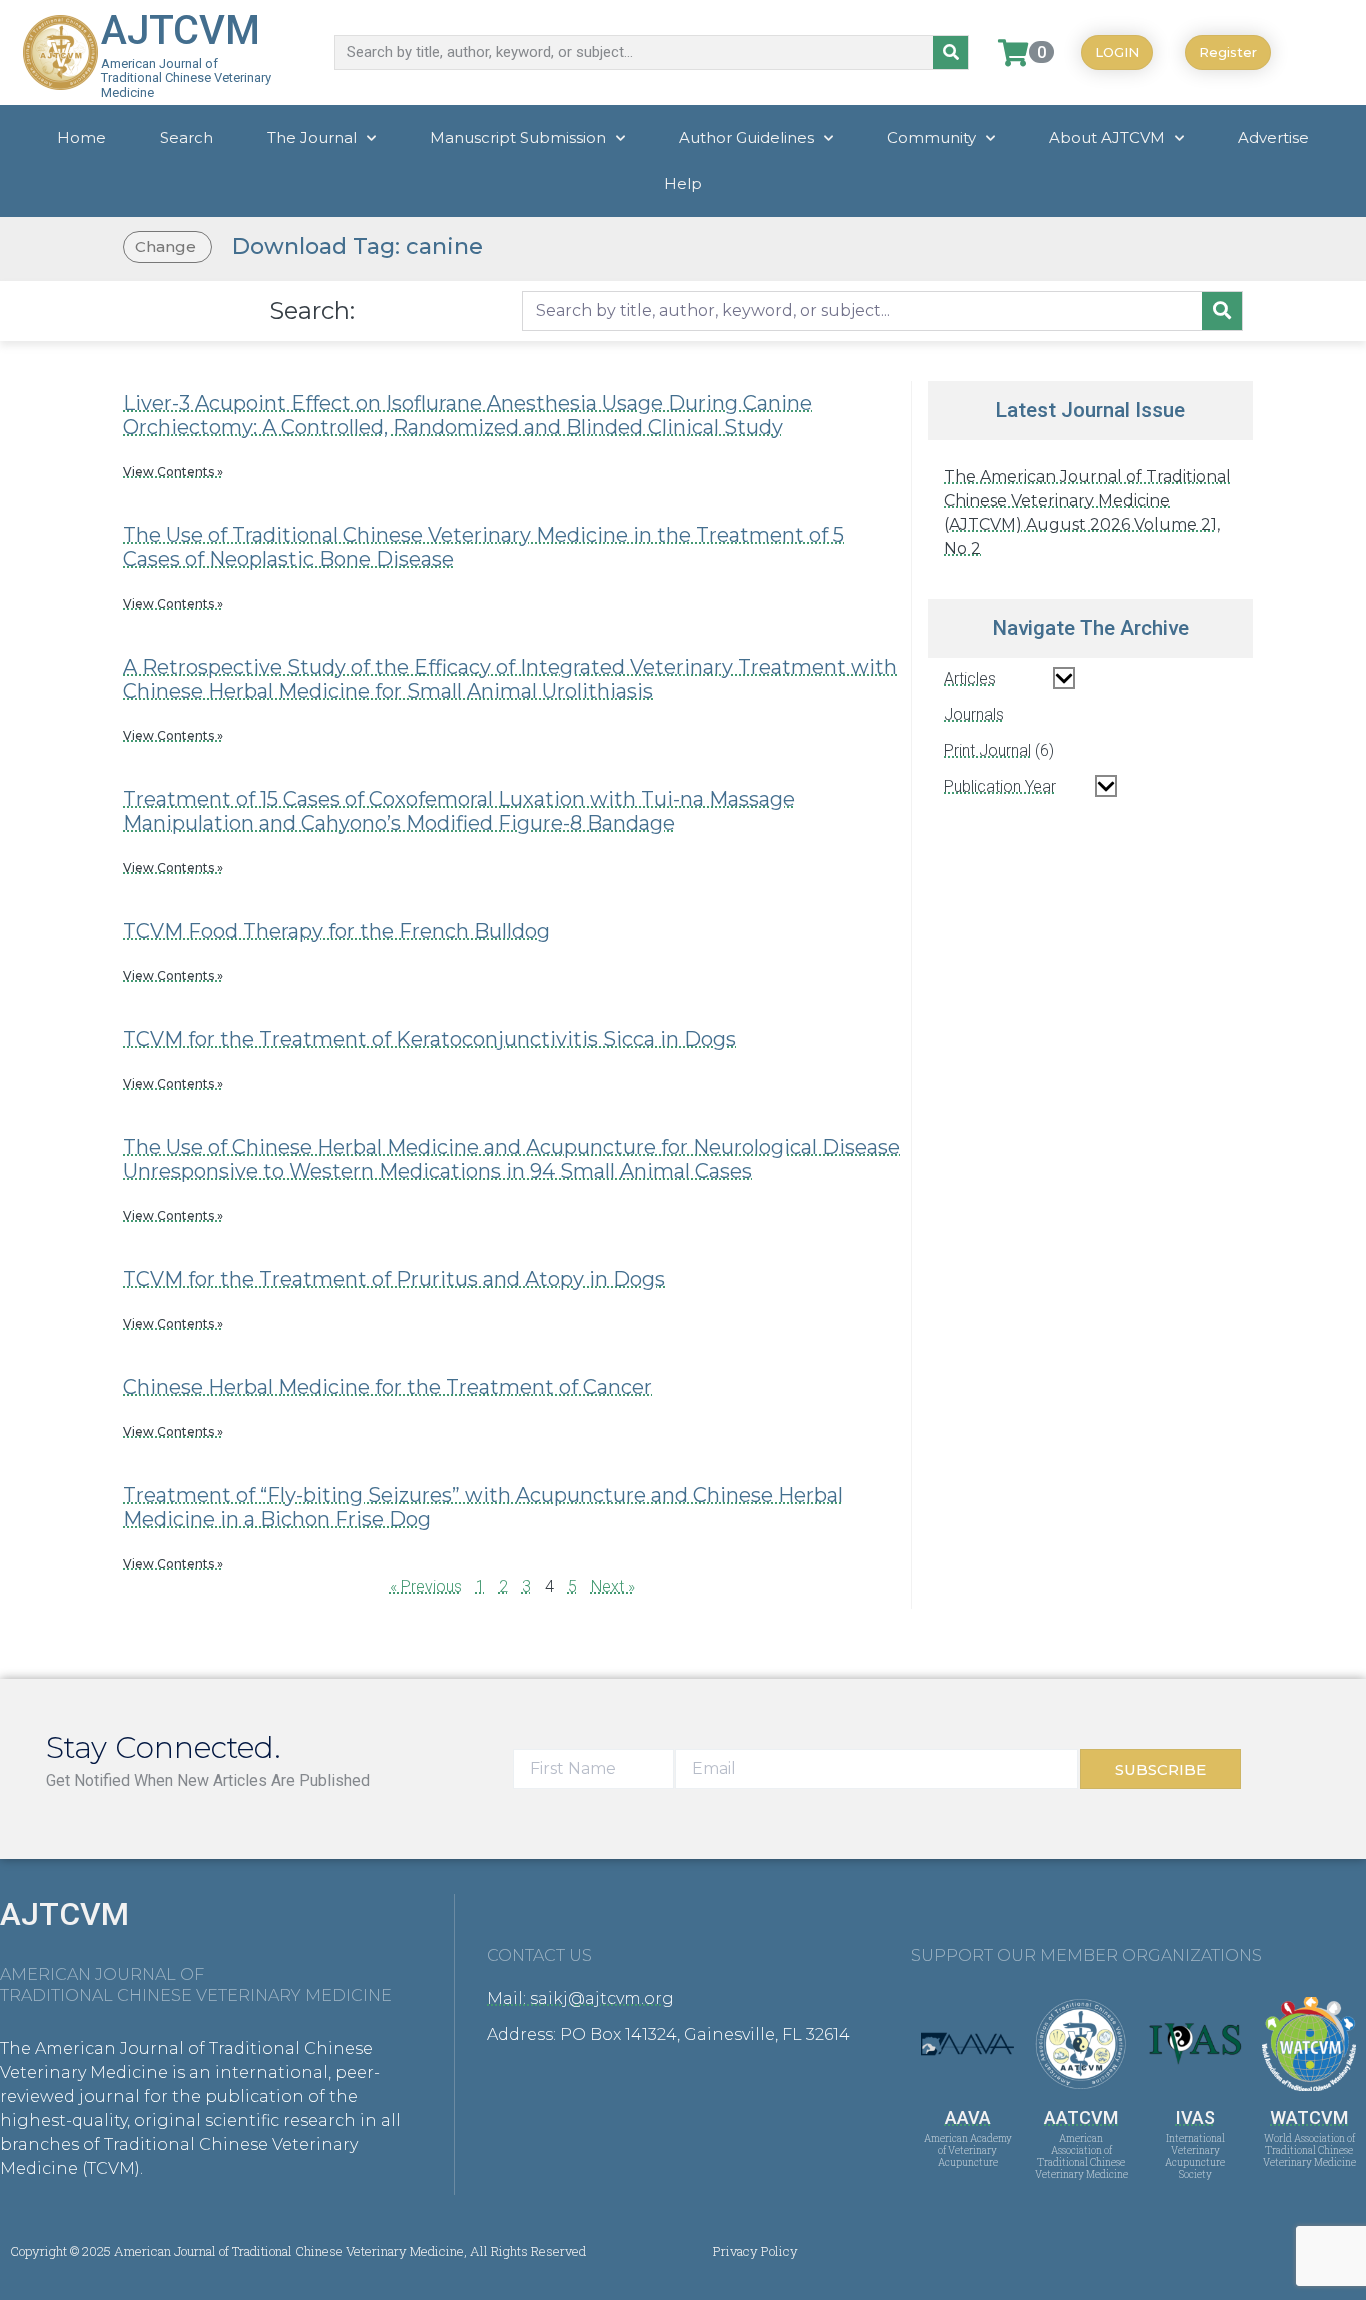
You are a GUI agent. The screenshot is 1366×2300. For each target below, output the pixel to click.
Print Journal (987, 750)
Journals (974, 714)
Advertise (1273, 137)
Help (683, 183)
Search (186, 137)
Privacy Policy (755, 2251)
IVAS (1195, 2117)
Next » (613, 1586)
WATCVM (1309, 2117)
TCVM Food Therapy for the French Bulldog (336, 931)
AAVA (968, 2117)
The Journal (312, 137)
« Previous (426, 1586)
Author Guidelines (746, 137)
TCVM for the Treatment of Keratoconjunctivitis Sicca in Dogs (429, 1039)
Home (81, 137)
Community (931, 137)
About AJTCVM (1107, 137)
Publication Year (1000, 786)
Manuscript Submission (518, 137)
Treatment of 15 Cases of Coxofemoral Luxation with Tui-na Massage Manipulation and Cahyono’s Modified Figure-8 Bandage (459, 811)
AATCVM (1081, 2117)
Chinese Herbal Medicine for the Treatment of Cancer (387, 1387)
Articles (970, 678)
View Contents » (173, 471)
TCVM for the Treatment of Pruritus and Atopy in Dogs (394, 1279)
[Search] (950, 52)
